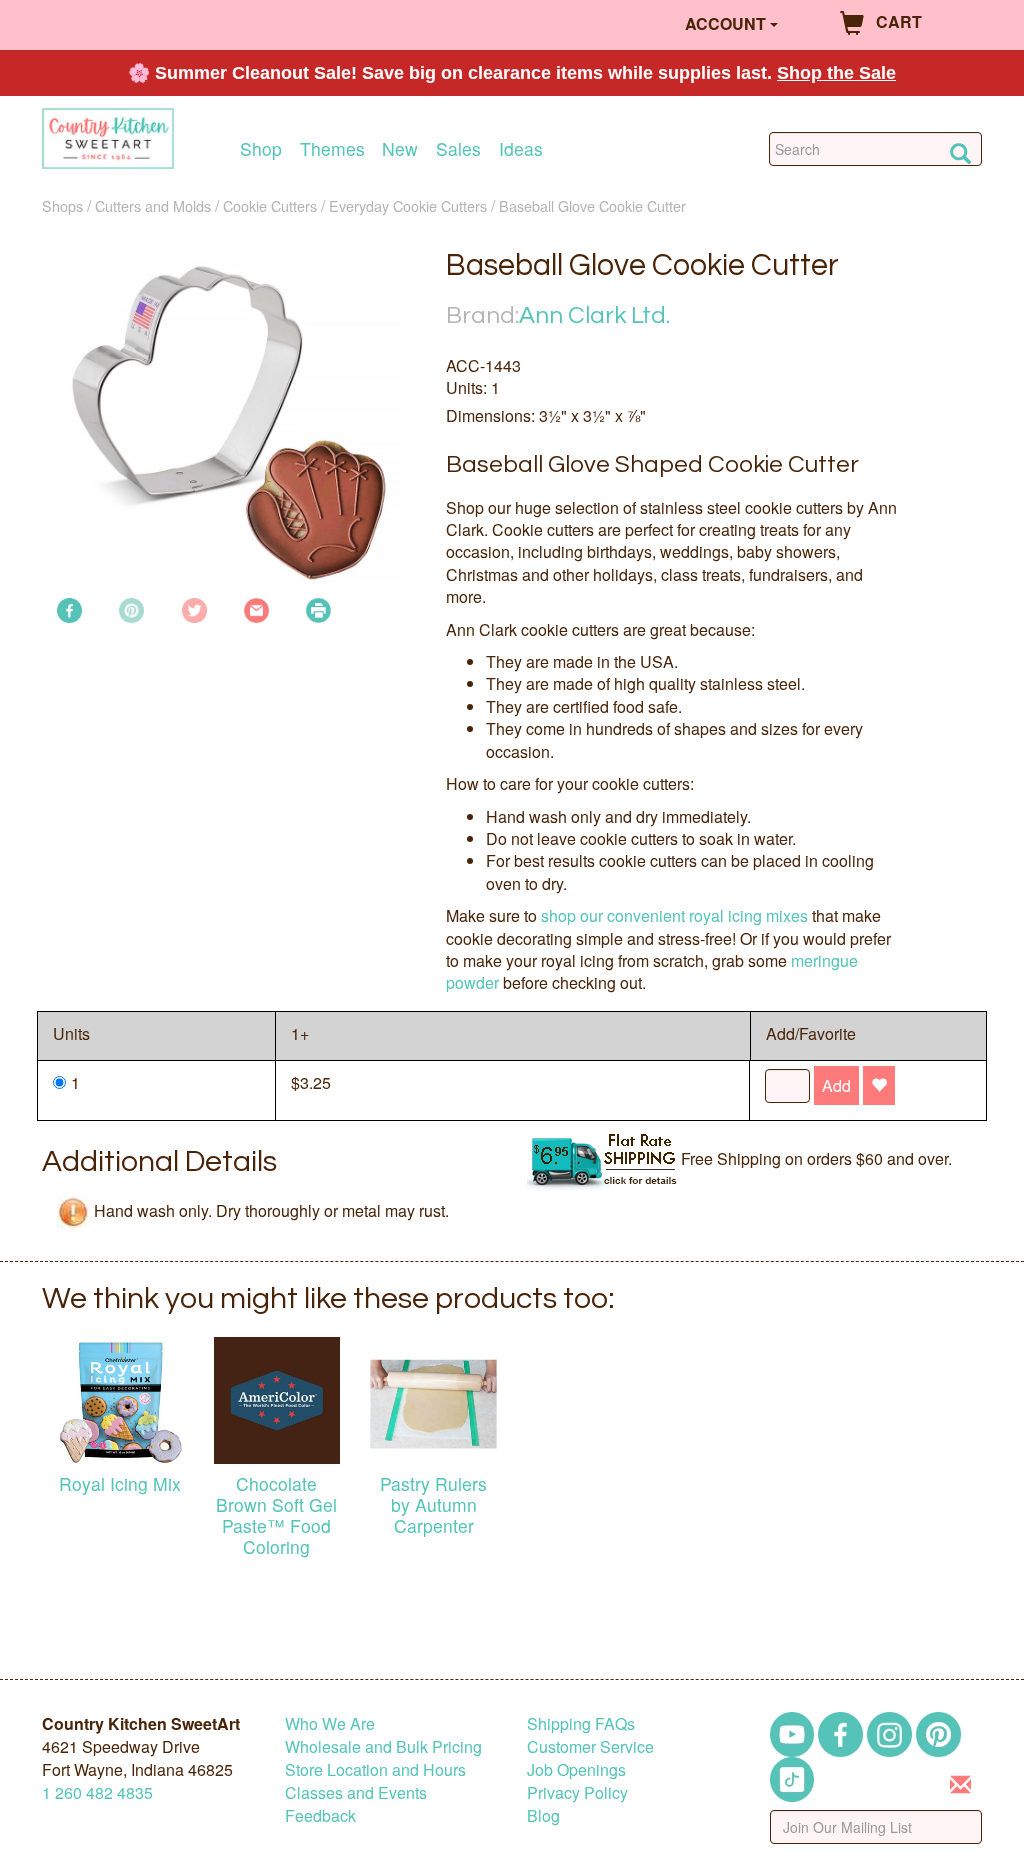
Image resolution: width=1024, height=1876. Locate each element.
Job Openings (576, 1769)
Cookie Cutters (270, 205)
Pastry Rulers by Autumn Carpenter (433, 1504)
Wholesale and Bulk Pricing (383, 1746)
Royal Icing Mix (120, 1483)
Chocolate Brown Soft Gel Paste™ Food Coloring (276, 1515)
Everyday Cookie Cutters (408, 205)
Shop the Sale (836, 73)
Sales (458, 148)
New (400, 148)
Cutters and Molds (153, 205)
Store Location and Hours (375, 1769)
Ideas (521, 148)
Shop (261, 148)
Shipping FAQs (581, 1723)
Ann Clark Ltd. (594, 315)
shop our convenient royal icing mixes (674, 915)
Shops (62, 205)
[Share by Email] (256, 608)
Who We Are (330, 1723)
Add (836, 1085)
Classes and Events (356, 1792)
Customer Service (590, 1746)
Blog (543, 1815)
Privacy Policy (577, 1792)
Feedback (320, 1815)
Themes (332, 148)
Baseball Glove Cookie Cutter (592, 205)
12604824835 (97, 1792)
